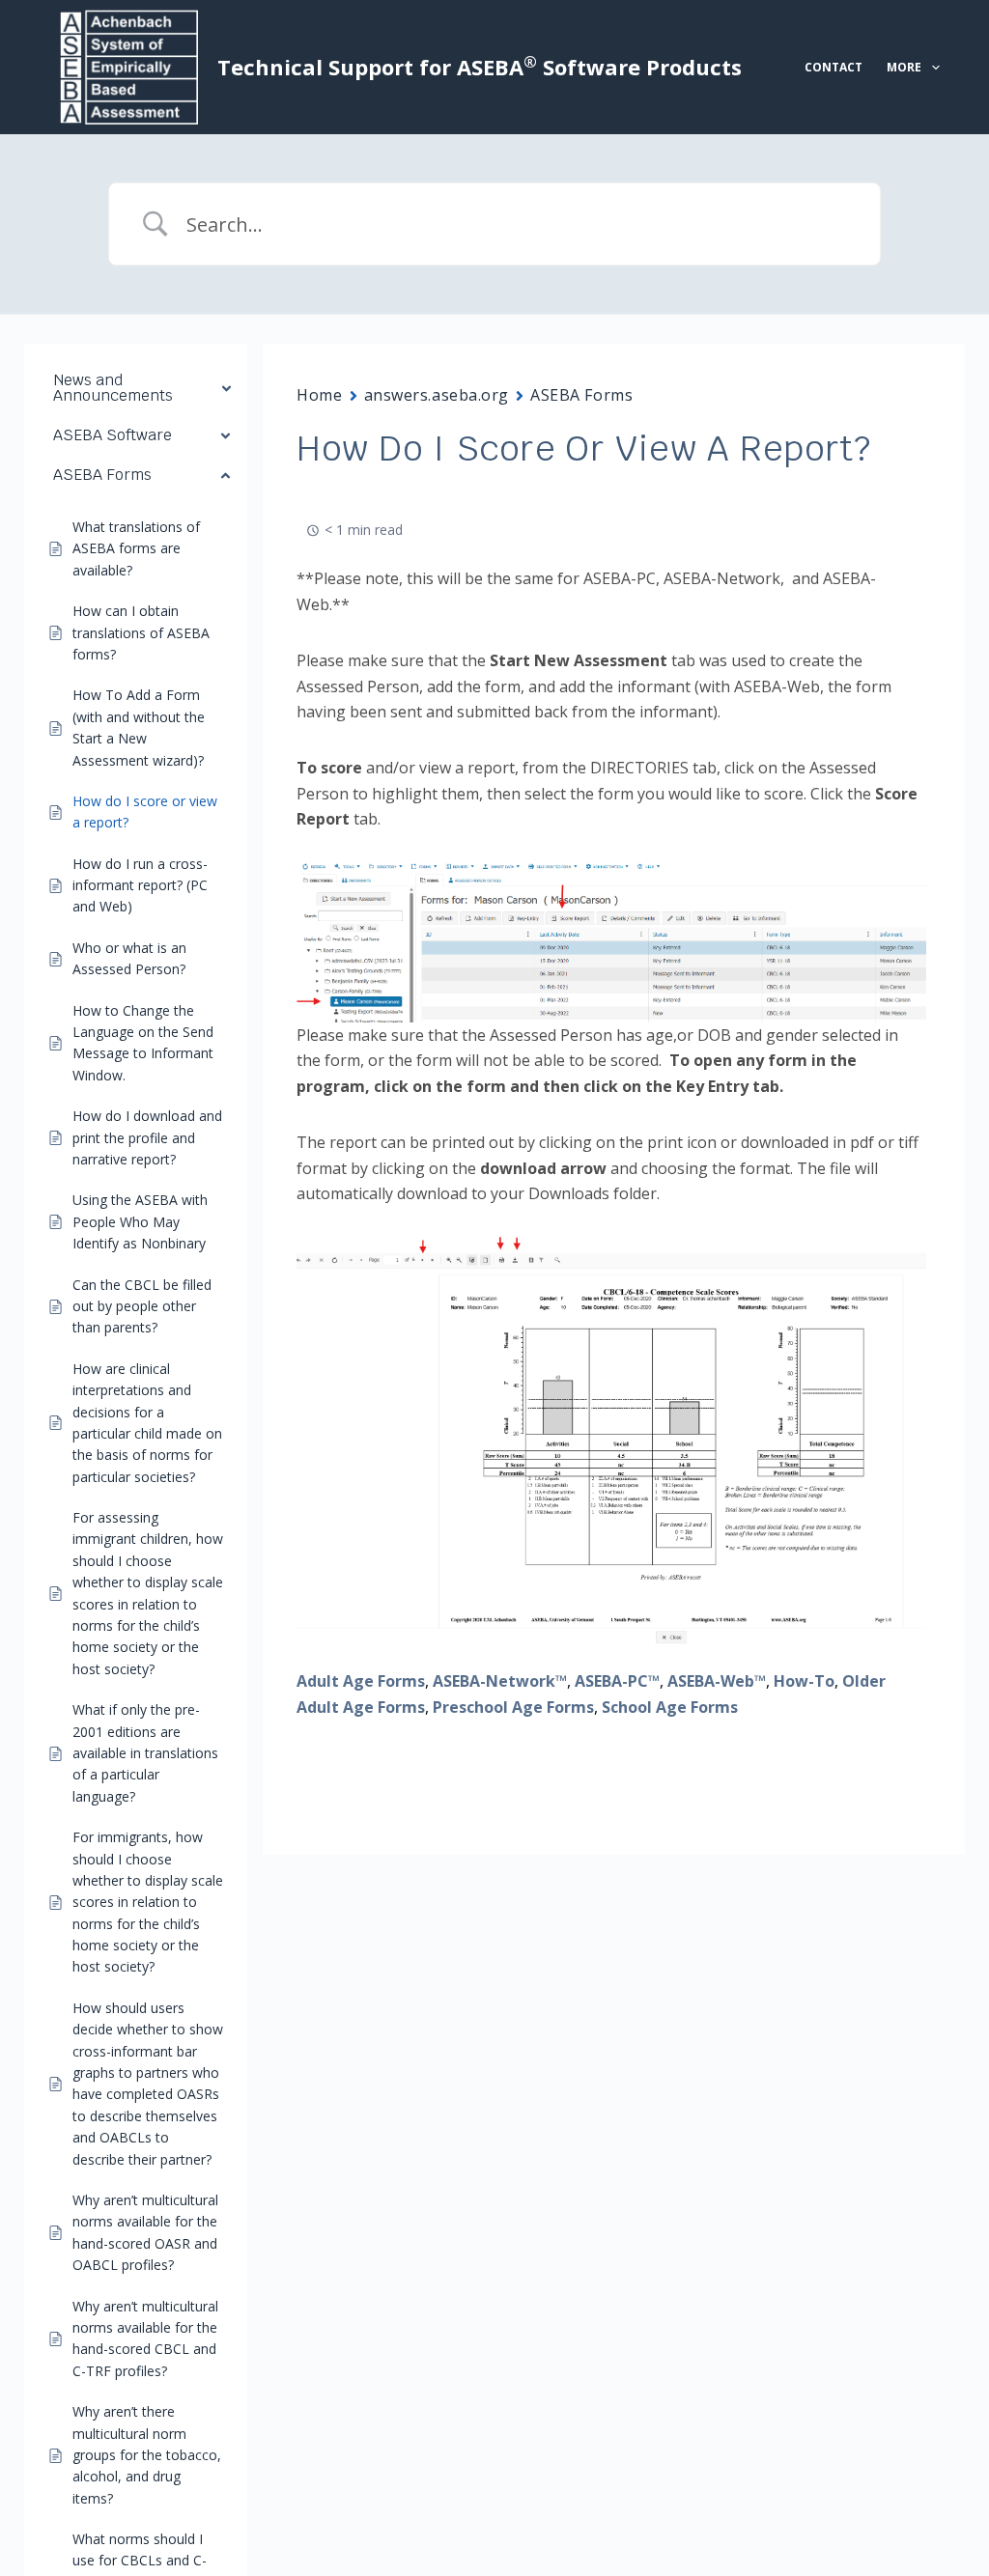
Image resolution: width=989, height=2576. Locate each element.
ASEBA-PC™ (617, 1681)
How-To (804, 1681)
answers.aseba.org (437, 395)
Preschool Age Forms (513, 1707)
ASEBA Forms (581, 395)
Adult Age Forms (361, 1681)
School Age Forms (670, 1707)
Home (319, 395)
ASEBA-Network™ (500, 1681)
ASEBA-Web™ (717, 1681)
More (904, 67)
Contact (834, 67)
